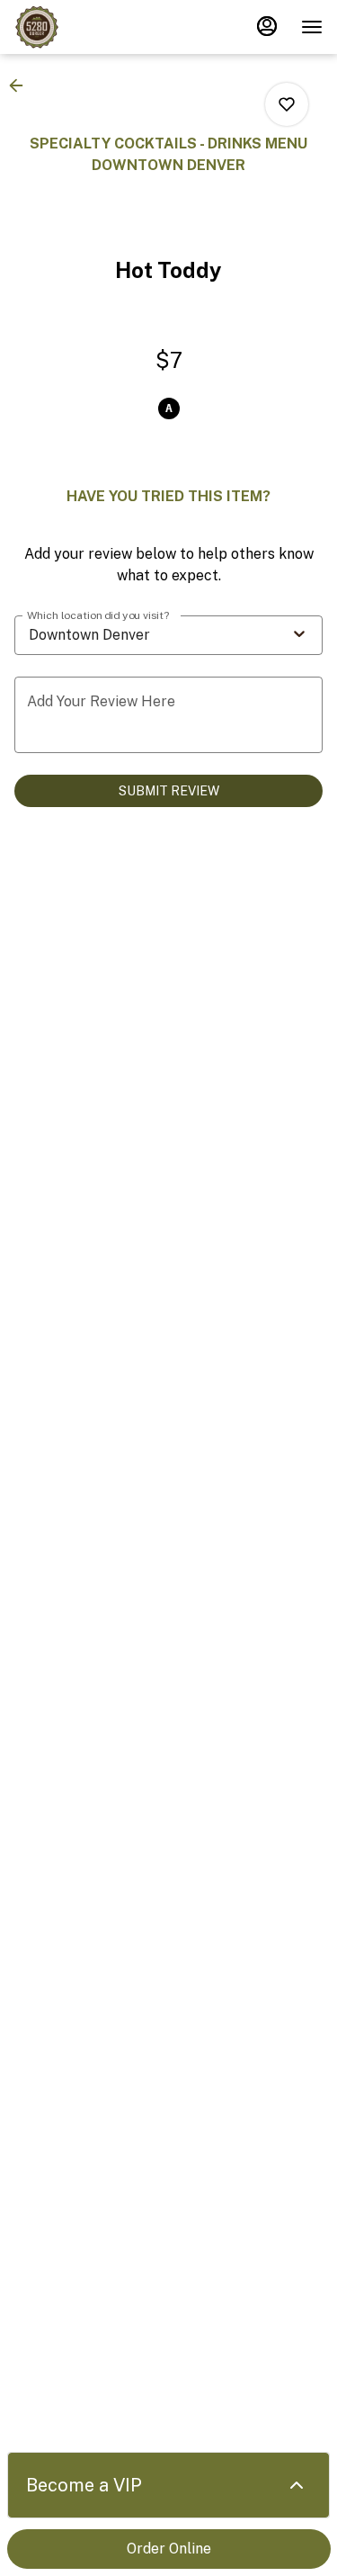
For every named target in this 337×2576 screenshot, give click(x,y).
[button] (22, 85)
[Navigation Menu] (312, 27)
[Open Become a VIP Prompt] (297, 2485)
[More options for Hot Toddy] (287, 104)
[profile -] (267, 26)
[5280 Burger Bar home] (95, 27)
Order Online (169, 2549)
